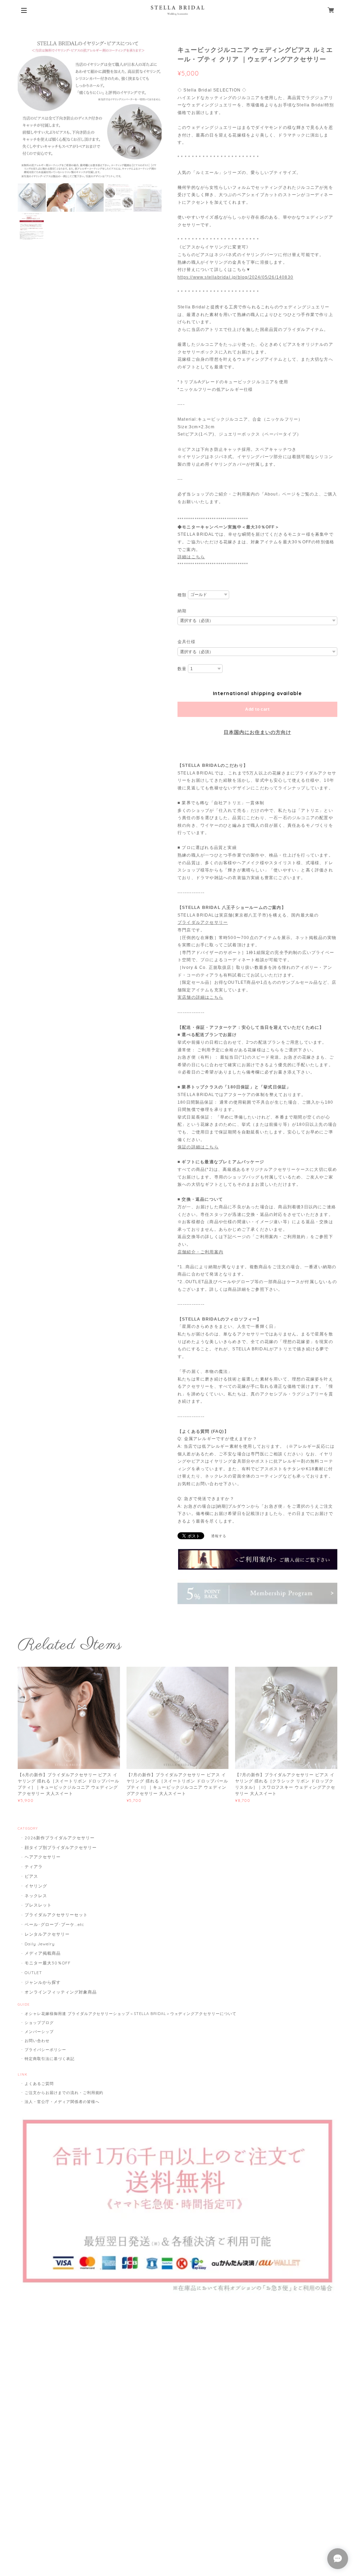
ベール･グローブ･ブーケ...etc (54, 1924)
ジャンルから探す (43, 1982)
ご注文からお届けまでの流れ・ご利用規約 (64, 2093)
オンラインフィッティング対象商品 (60, 1992)
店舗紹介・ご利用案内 (200, 1252)
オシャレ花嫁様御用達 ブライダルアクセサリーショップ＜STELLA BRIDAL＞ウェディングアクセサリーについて (131, 2014)
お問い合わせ (37, 2041)
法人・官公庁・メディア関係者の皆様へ (62, 2102)
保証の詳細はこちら (198, 1147)
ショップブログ (39, 2023)
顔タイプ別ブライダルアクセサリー (60, 1847)
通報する (219, 1536)
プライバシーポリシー (45, 2050)
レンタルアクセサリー (47, 1934)
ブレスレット (38, 1905)
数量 (182, 669)
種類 (182, 595)
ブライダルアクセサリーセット (56, 1915)
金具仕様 (187, 642)
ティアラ (34, 1867)
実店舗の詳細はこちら (200, 997)
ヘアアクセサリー (43, 1857)
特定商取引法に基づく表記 (50, 2059)
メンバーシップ (39, 2032)
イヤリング (36, 1886)
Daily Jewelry (40, 1944)
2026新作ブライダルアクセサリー (59, 1838)
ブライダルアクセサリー (203, 922)
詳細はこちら (191, 557)
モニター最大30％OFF (48, 1963)
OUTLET (33, 1973)
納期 (182, 611)
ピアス (31, 1876)
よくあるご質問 (39, 2084)
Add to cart (257, 709)
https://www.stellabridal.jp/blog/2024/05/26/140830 (235, 277)
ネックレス (36, 1896)
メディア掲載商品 (43, 1953)
